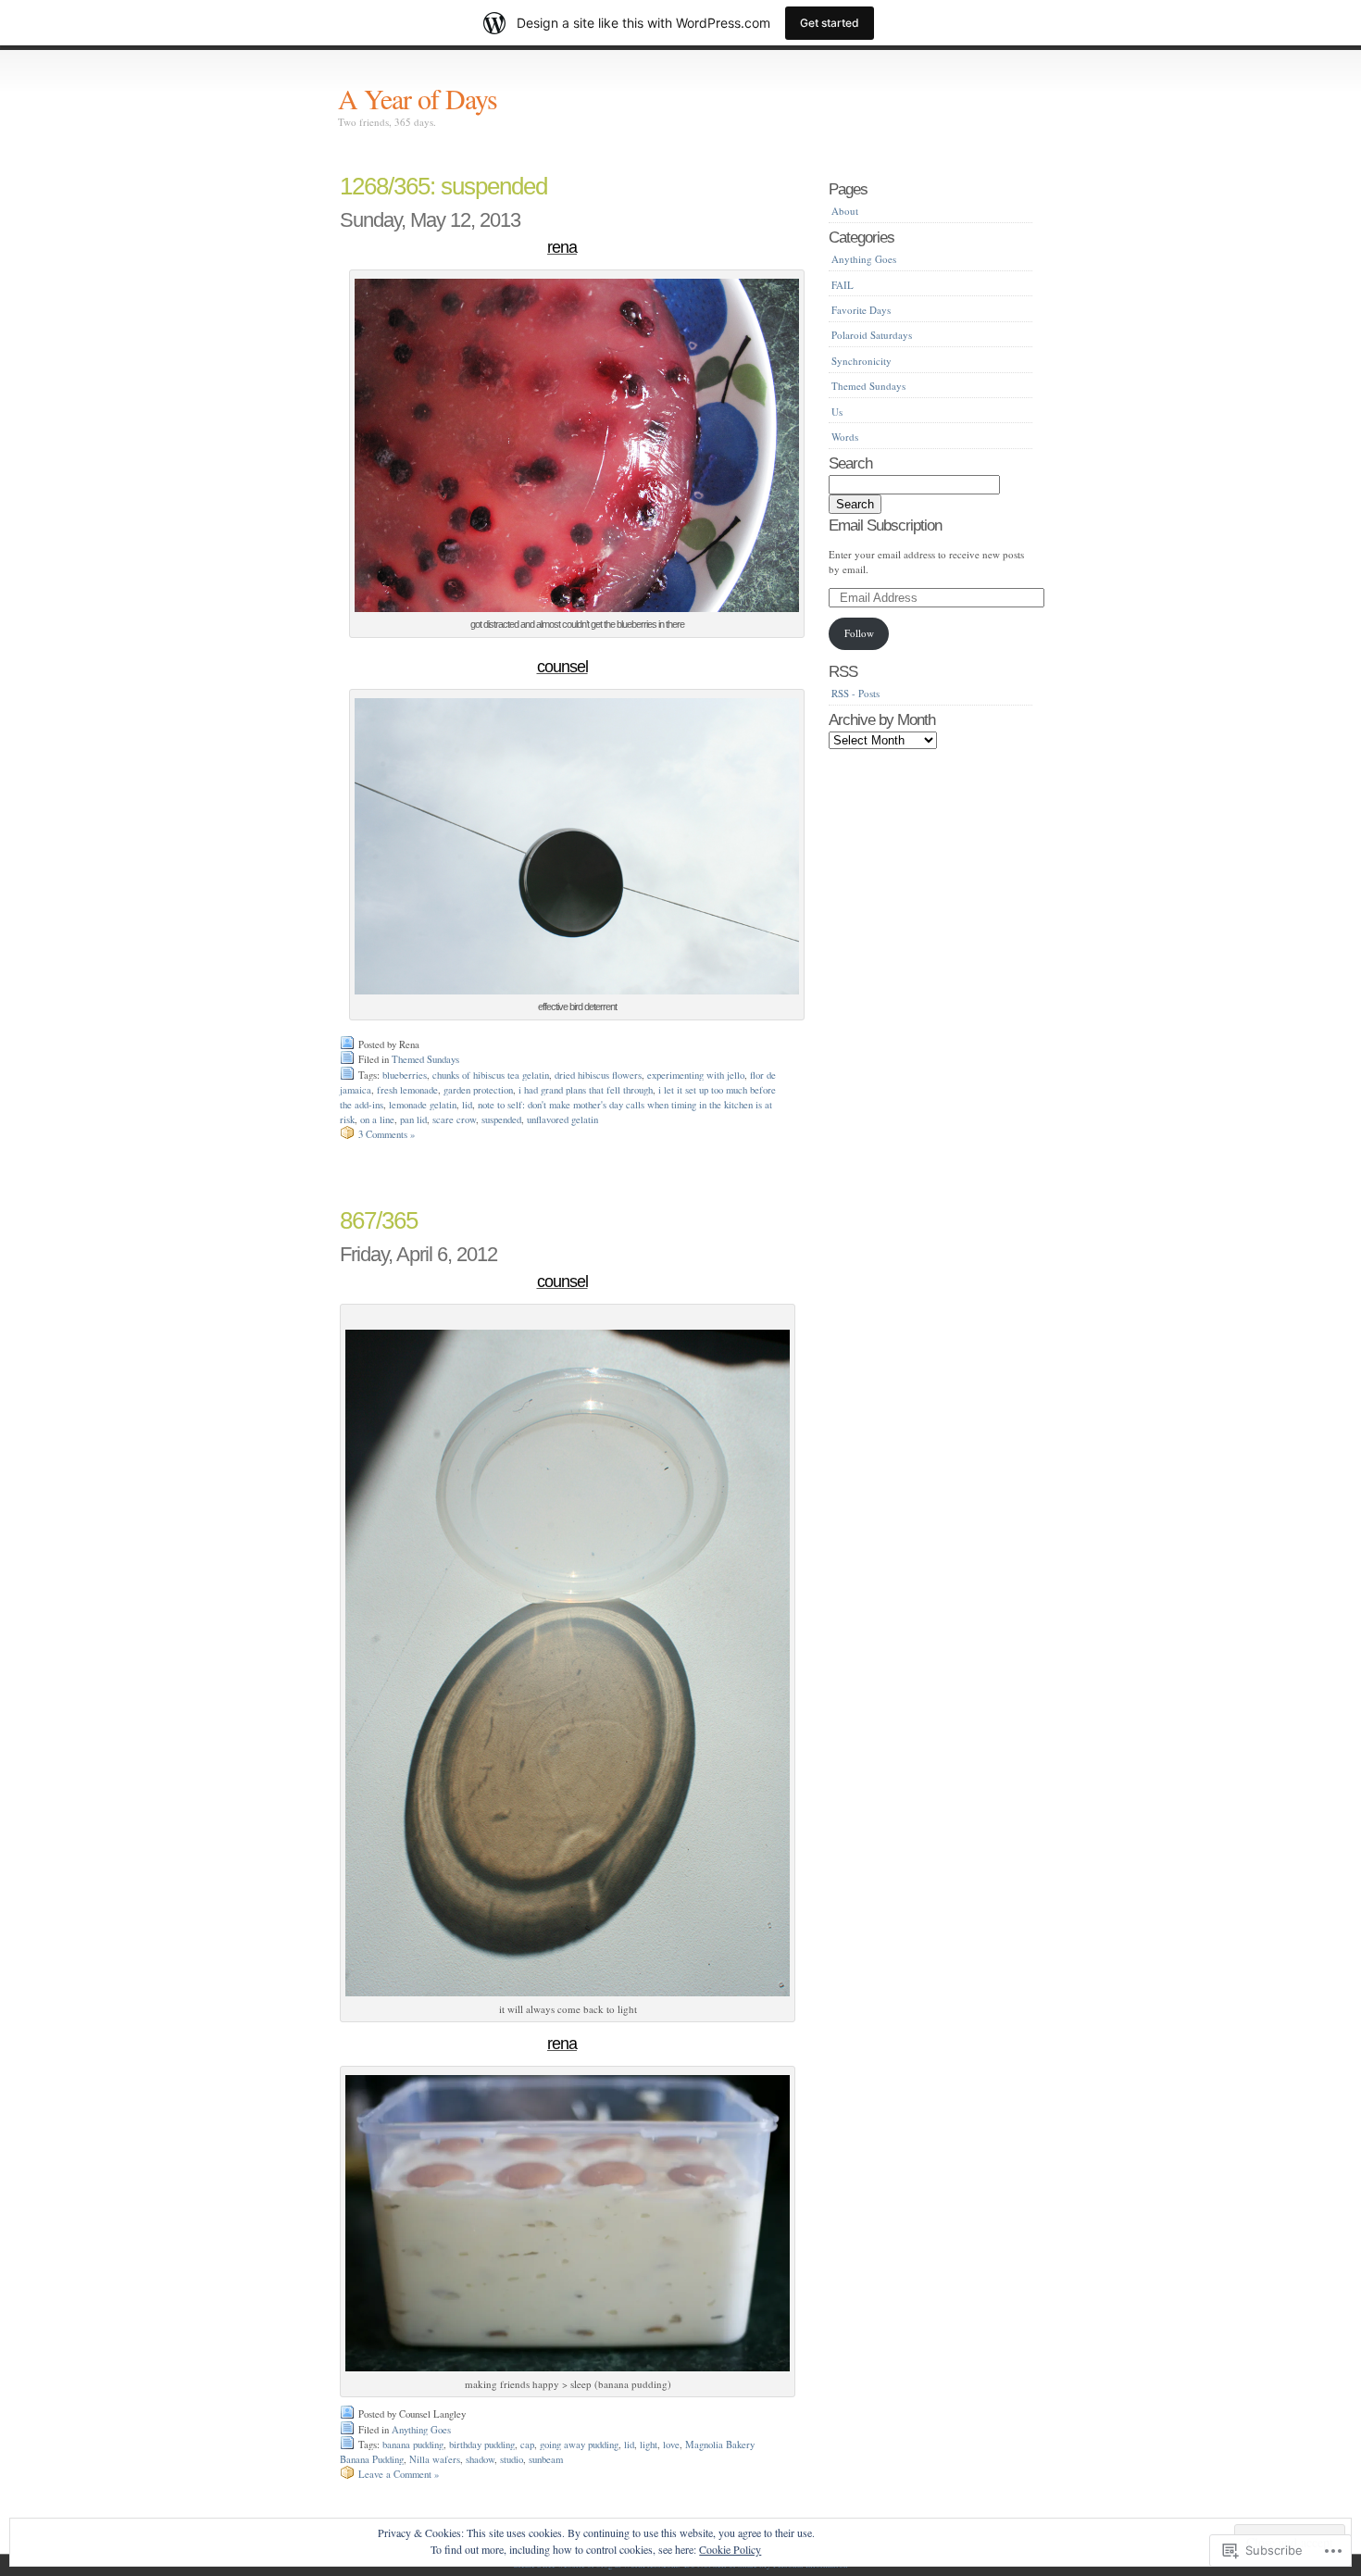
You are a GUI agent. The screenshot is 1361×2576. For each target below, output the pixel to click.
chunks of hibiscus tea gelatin (491, 1075)
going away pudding (579, 2445)
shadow (480, 2459)
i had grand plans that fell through (586, 1090)
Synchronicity (862, 361)
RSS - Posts (855, 693)
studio (512, 2459)
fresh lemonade (407, 1090)
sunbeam (546, 2459)
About (845, 211)
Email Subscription (885, 525)
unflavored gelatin (562, 1119)
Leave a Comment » (399, 2474)
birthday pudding (482, 2445)
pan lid (413, 1119)
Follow (859, 633)
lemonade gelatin (423, 1105)
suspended (501, 1119)
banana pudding (413, 2445)
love (671, 2445)
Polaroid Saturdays (872, 335)
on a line (377, 1119)
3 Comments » (387, 1134)
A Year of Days (418, 98)
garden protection (478, 1090)
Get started (830, 23)
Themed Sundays (425, 1059)
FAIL (843, 285)
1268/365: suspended (443, 186)
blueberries (405, 1075)
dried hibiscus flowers (598, 1075)
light (649, 2445)
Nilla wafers (435, 2459)
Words (845, 437)
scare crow (454, 1119)
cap (527, 2445)
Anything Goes (421, 2430)
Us (837, 412)
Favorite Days (861, 310)
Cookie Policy (730, 2549)
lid (467, 1105)
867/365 (379, 1220)
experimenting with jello (696, 1075)
